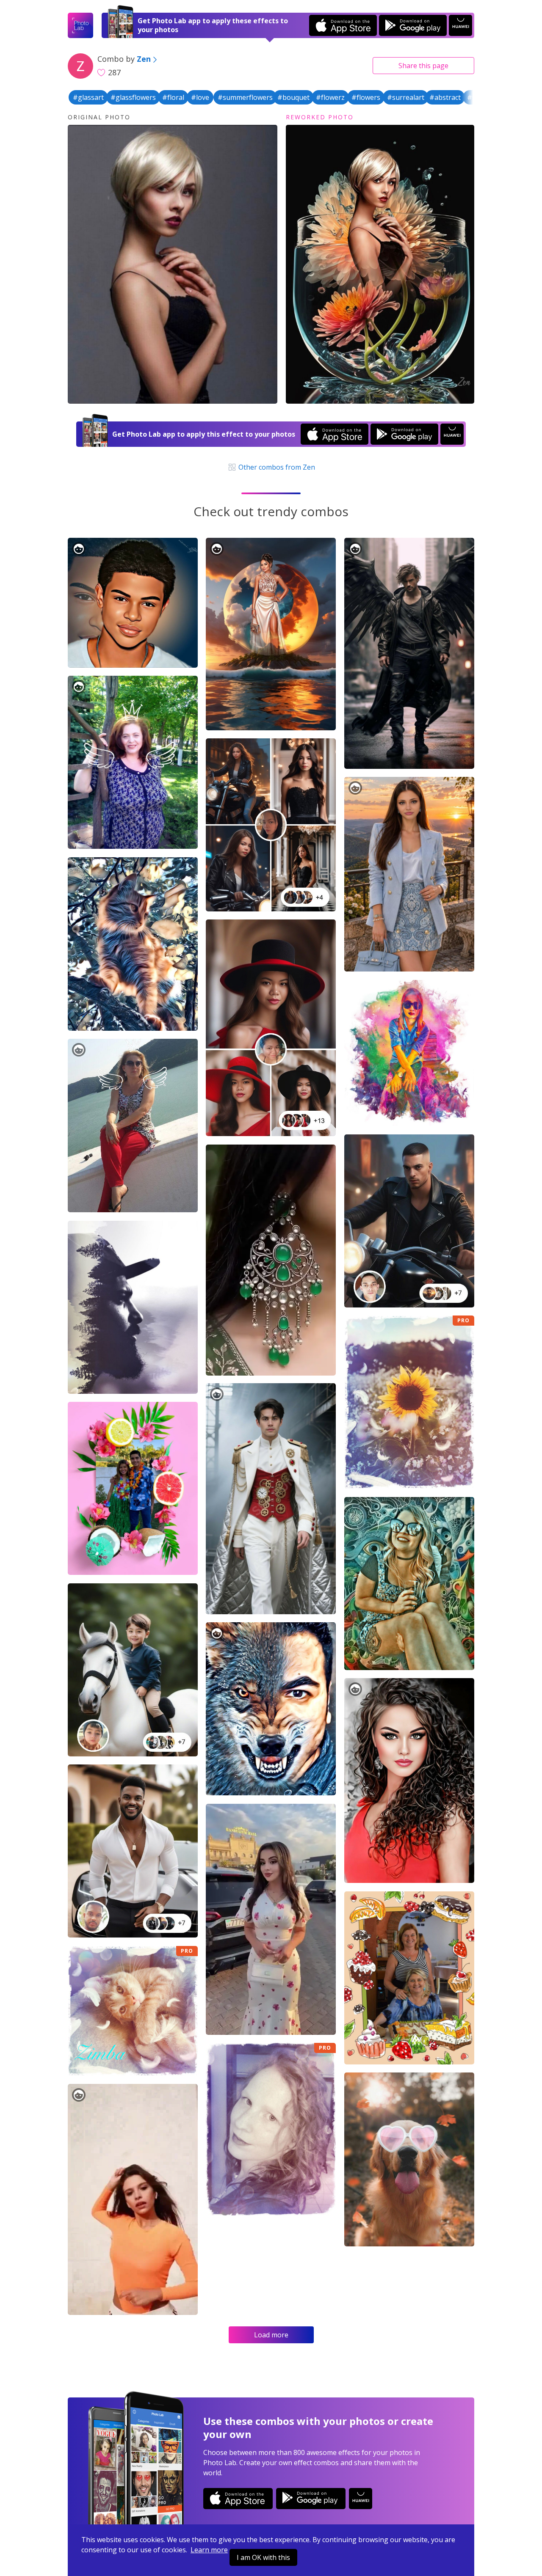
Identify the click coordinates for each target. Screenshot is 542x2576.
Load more (271, 2335)
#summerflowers (245, 97)
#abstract (445, 97)
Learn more (209, 2550)
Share (423, 66)
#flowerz (330, 97)
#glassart (88, 97)
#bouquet (293, 97)
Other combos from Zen (276, 467)
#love (200, 97)
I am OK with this (263, 2557)
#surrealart (406, 97)
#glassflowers (133, 97)
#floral (173, 97)
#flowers (366, 97)
